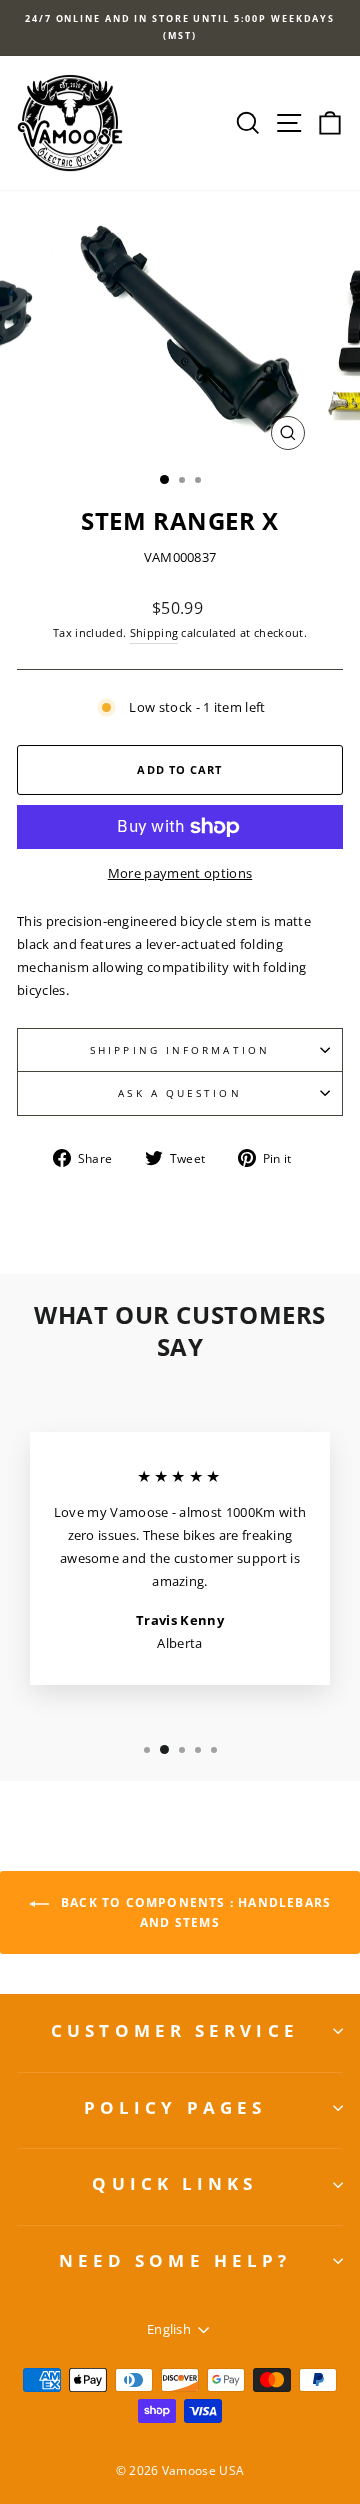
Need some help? (175, 2260)
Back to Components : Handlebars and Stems (194, 1912)
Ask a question (179, 1093)
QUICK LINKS (174, 2183)
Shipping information (180, 1050)
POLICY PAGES (175, 2107)
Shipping (154, 632)
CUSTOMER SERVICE (175, 2030)
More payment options (180, 873)
